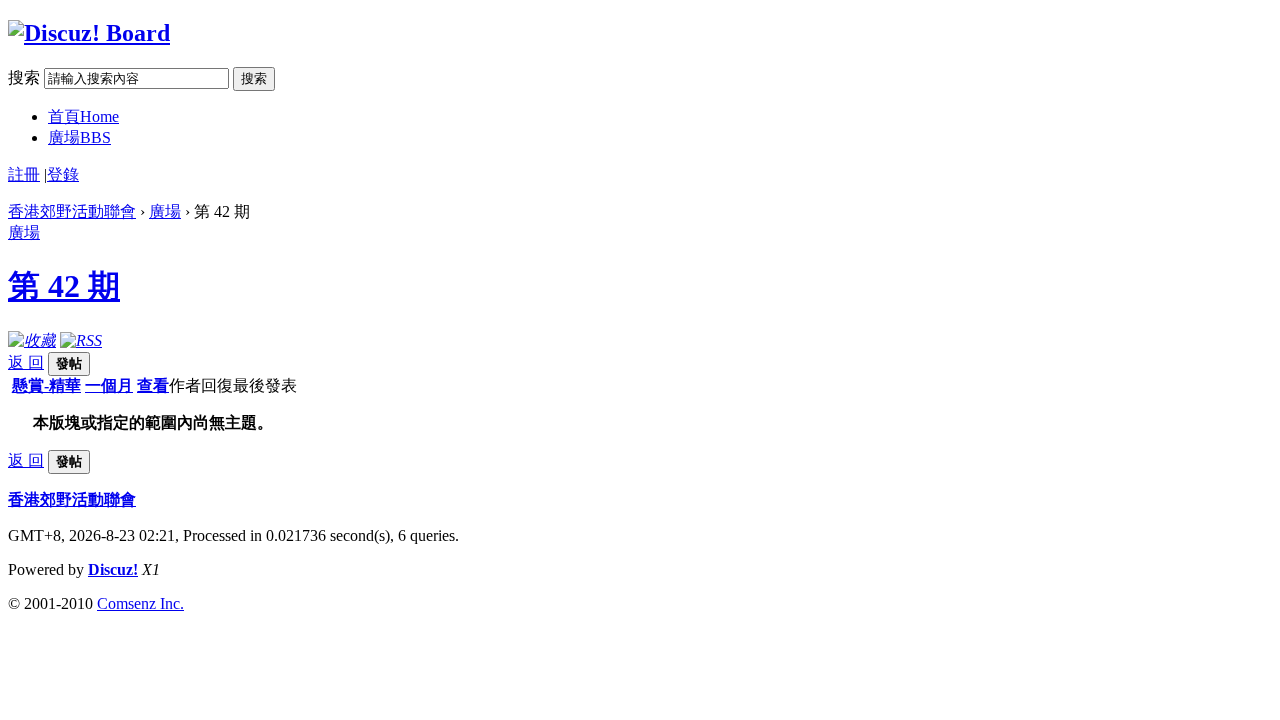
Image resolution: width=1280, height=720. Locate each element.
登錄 (63, 174)
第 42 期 (64, 286)
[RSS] (81, 340)
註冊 (24, 174)
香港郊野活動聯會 (72, 211)
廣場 (79, 137)
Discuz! (113, 569)
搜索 (24, 77)
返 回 (26, 362)
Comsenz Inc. (140, 603)
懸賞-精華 (46, 385)
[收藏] (32, 340)
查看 (153, 385)
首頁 (83, 116)
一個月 (109, 385)
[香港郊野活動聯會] (89, 33)
